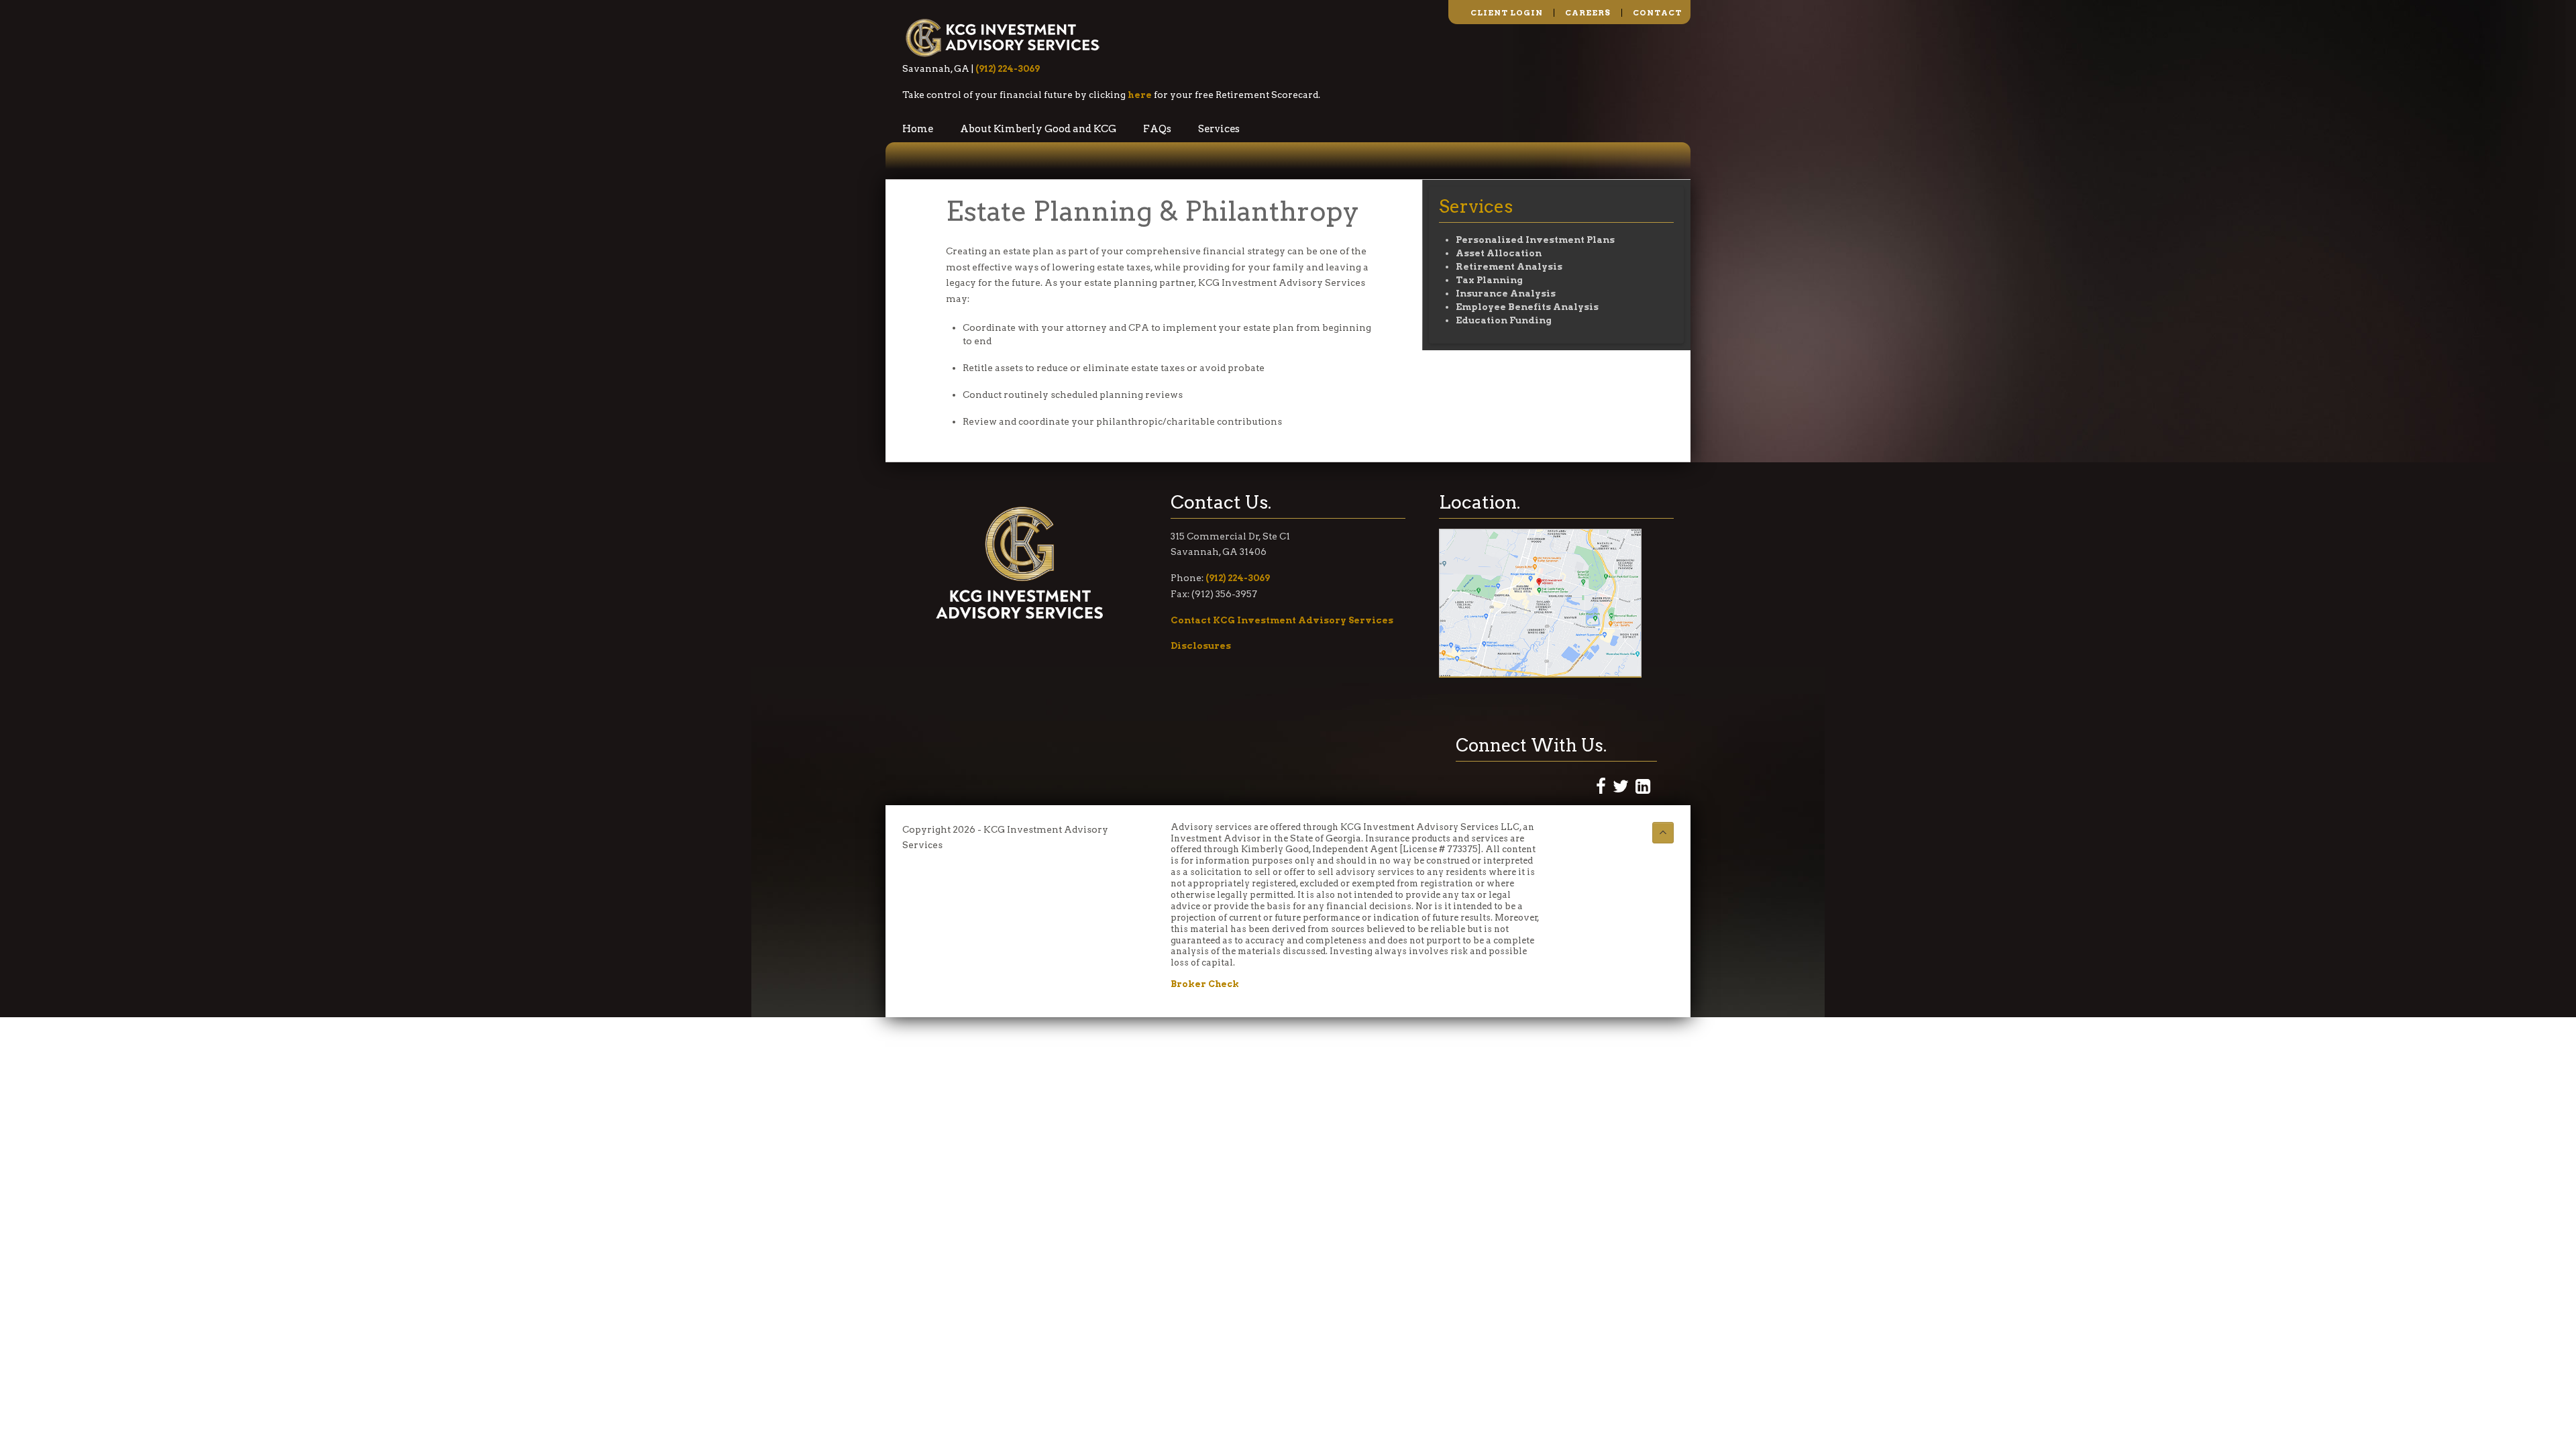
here (1140, 95)
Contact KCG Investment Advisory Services (1282, 620)
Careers (1588, 13)
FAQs (1157, 129)
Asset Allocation (1499, 253)
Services (1219, 129)
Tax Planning (1489, 280)
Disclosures (1201, 645)
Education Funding (1504, 320)
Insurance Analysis (1506, 293)
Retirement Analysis (1509, 266)
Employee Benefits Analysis (1527, 307)
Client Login (1507, 13)
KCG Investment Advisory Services (1003, 37)
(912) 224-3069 (1008, 68)
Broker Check (1205, 984)
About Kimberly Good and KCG (1038, 129)
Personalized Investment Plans (1535, 240)
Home (918, 129)
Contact (1657, 13)
